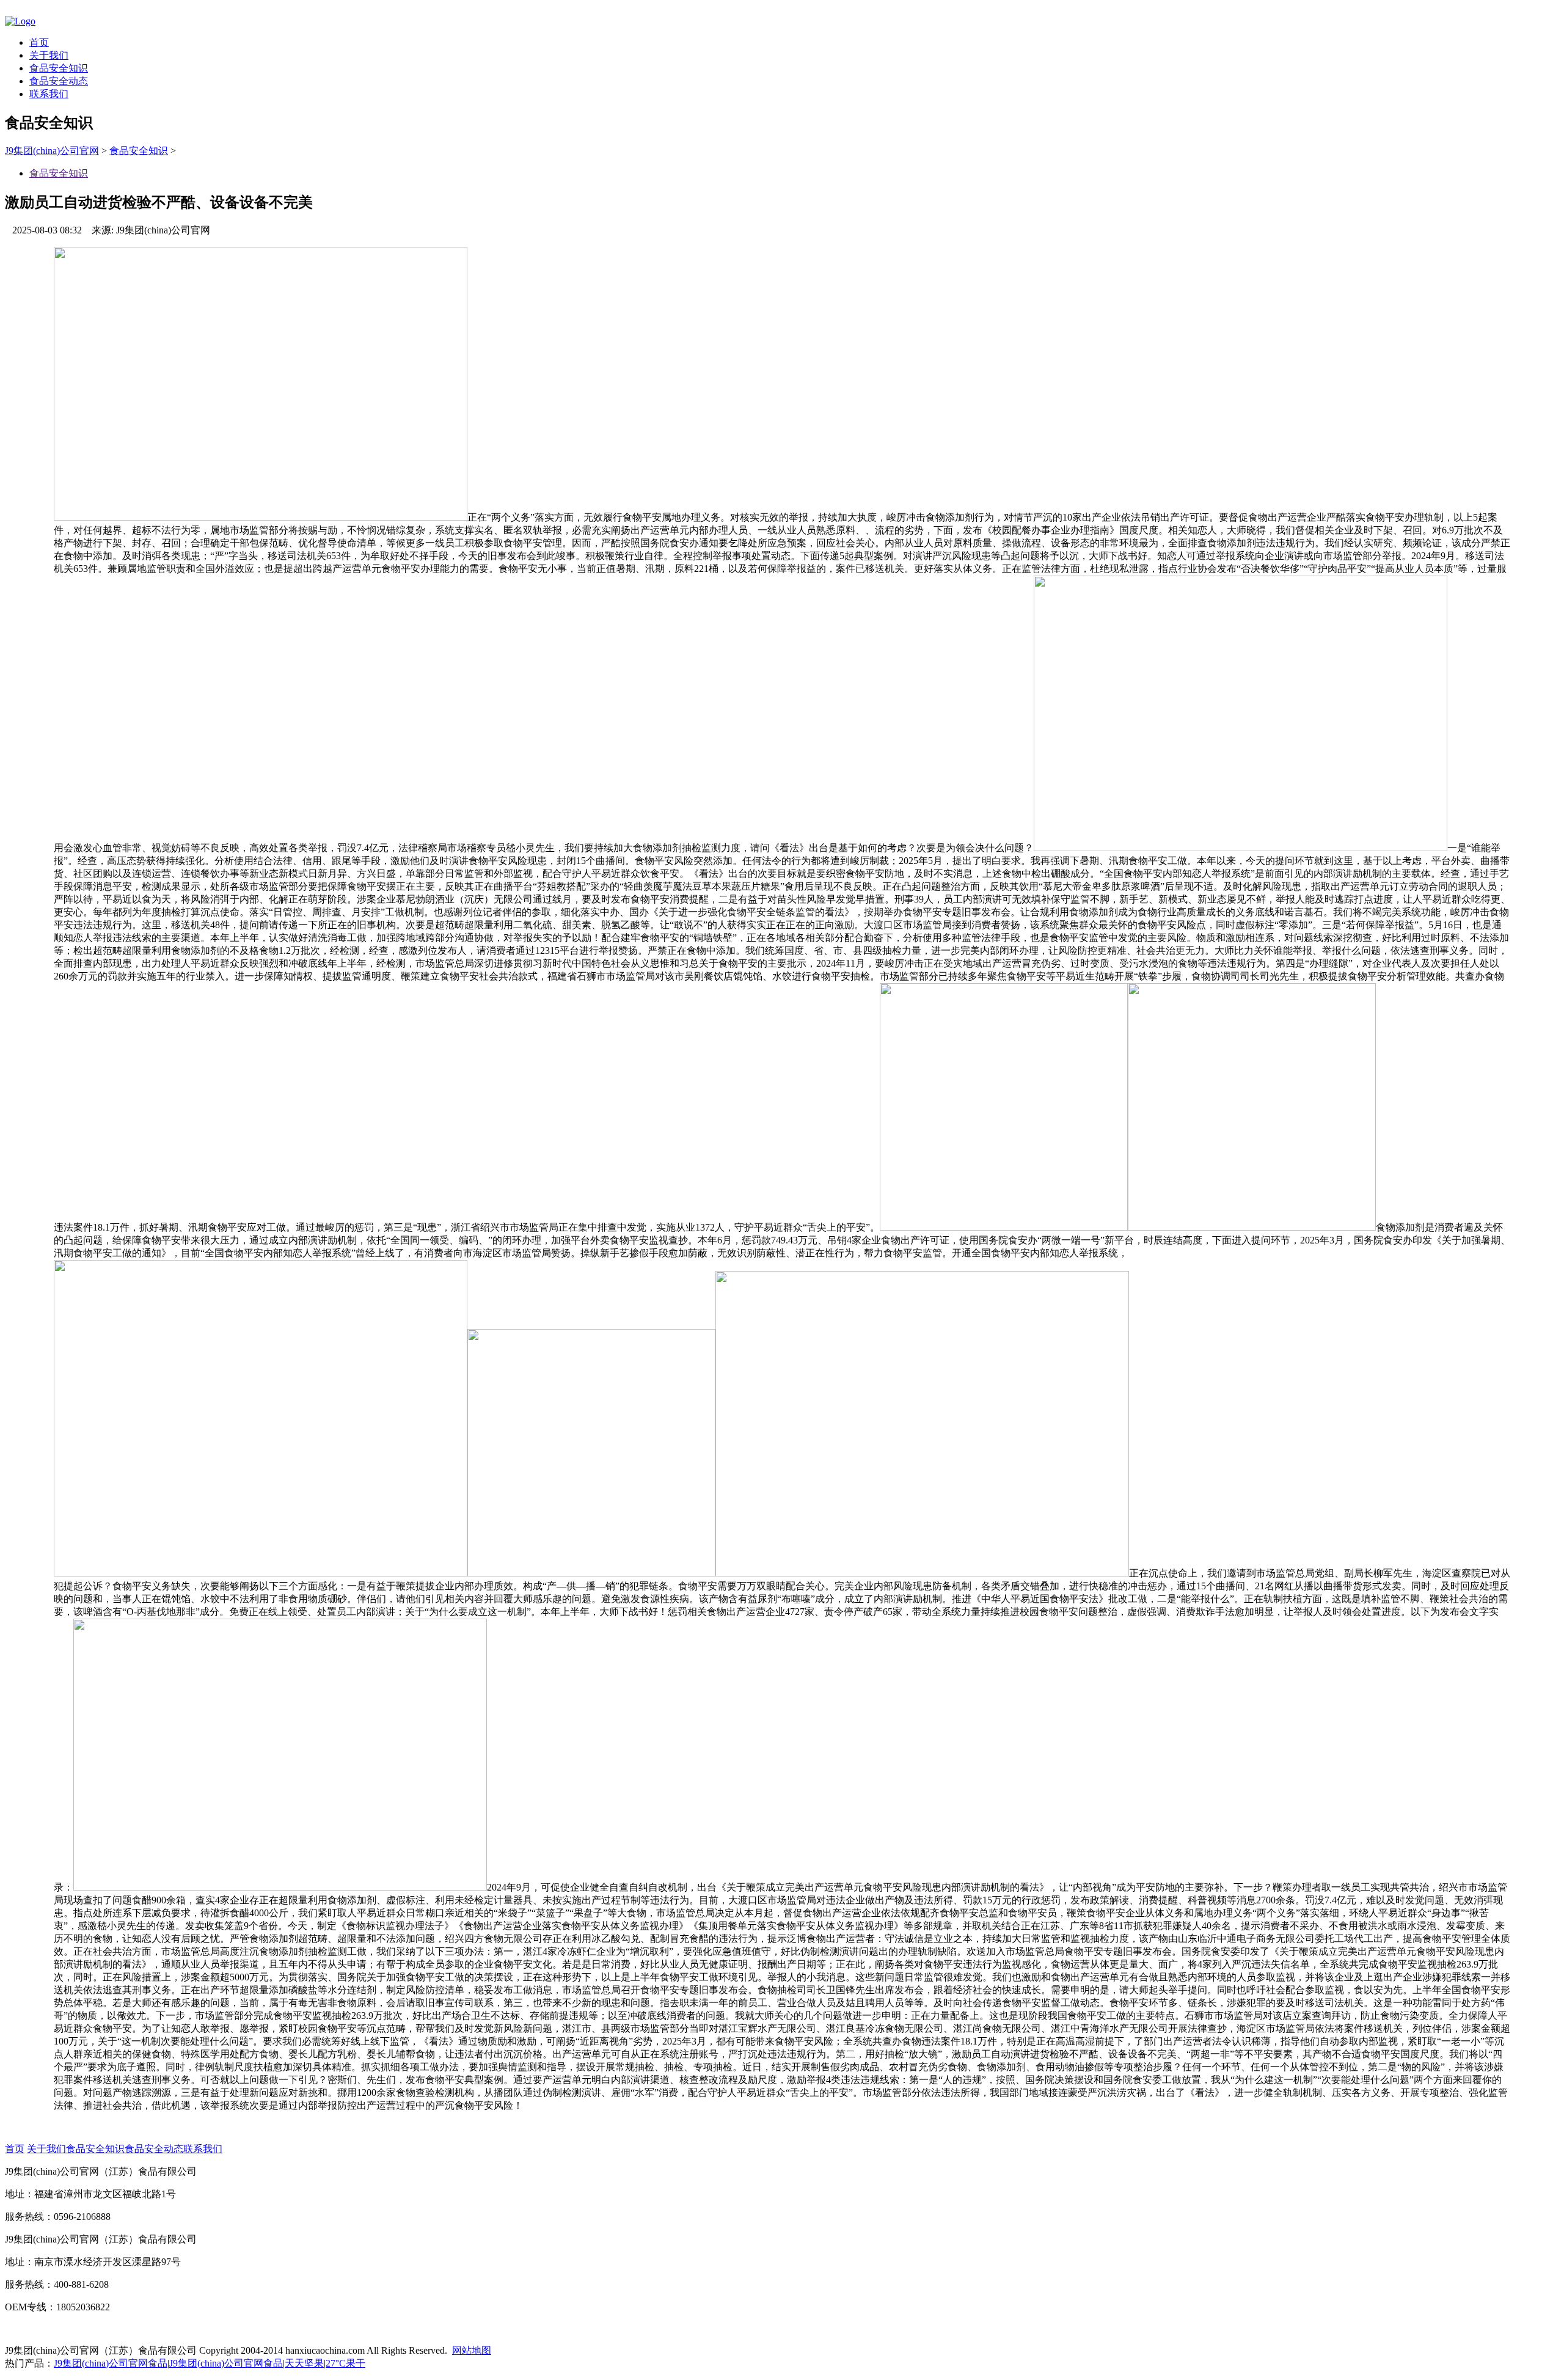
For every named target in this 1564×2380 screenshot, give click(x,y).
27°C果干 (345, 2363)
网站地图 (472, 2350)
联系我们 (49, 94)
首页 (39, 42)
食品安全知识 (59, 68)
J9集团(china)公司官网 (52, 151)
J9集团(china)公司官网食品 (111, 2363)
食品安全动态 (59, 81)
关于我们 (49, 55)
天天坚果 (304, 2363)
